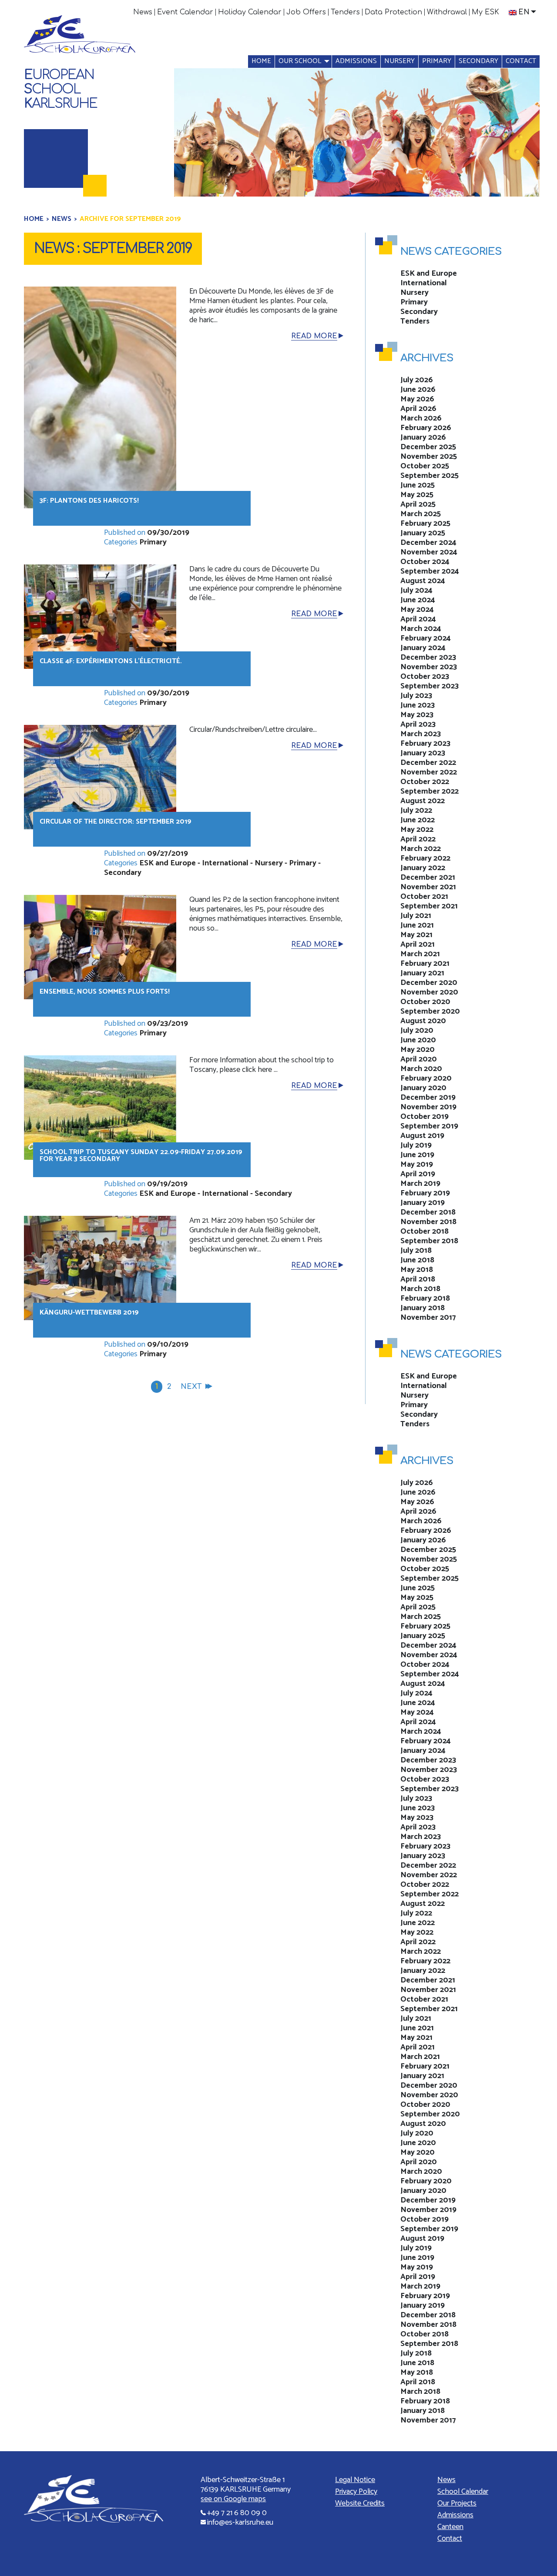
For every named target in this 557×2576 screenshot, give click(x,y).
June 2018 (417, 1260)
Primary (437, 61)
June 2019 (417, 1155)
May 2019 (417, 1165)
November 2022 (429, 772)
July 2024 (416, 591)
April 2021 (418, 944)
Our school (300, 61)
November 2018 (428, 1222)
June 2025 (418, 485)
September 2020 (430, 1011)
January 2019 (423, 1203)
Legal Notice (355, 2480)
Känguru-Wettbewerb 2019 (89, 1313)
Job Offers (306, 12)
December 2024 (428, 543)
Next (191, 1387)
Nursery (399, 61)
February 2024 (426, 638)
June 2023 (418, 705)
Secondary (478, 61)
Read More (314, 336)
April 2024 (418, 619)
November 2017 (428, 1318)
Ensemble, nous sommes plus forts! (105, 992)
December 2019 (428, 1098)
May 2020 (418, 1050)
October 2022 (425, 782)
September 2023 (429, 686)
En (524, 12)
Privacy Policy (356, 2492)
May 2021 (416, 935)
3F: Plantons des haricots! (89, 501)
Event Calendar (185, 12)
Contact (521, 61)
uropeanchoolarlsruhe (60, 89)
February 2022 (425, 858)
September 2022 (429, 791)
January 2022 (423, 868)
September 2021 (429, 906)
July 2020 (417, 1031)
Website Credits (360, 2503)
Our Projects (457, 2503)
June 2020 (418, 1040)
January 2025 (423, 533)
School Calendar (463, 2492)
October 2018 (424, 1231)
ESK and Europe (168, 863)
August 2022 (423, 801)
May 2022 (417, 830)
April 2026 (418, 409)
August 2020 (423, 1021)
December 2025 (428, 447)
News (143, 12)
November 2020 (429, 992)
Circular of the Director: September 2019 (116, 822)
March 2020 (421, 1069)
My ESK (485, 12)
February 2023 (425, 744)
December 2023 (428, 657)
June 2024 (418, 600)
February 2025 (425, 524)
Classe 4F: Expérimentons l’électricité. (111, 661)
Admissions (356, 61)
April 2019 (418, 1174)
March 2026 (421, 418)
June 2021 (417, 925)
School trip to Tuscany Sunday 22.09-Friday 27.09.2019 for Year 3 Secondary (141, 1156)
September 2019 (429, 1126)
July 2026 (417, 380)
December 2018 (428, 1212)
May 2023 (417, 715)
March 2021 (420, 954)
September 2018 (429, 1241)
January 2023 (423, 753)
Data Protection (393, 12)
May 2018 (417, 1270)
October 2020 (425, 1002)
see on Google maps (233, 2499)
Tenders (345, 12)
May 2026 (417, 399)
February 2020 (426, 1078)
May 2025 (417, 495)
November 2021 (428, 887)
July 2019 (416, 1145)
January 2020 (423, 1088)
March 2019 (420, 1184)
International (225, 863)
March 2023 (421, 734)
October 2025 (425, 466)
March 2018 (420, 1289)
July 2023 (416, 696)
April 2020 (419, 1059)
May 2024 (417, 610)
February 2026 (426, 428)
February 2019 (425, 1193)
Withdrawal (447, 12)
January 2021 (422, 973)
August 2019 (422, 1136)
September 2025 (429, 476)
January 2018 (423, 1308)
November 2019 (428, 1107)
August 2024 (423, 581)
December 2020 (429, 983)
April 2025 (418, 504)
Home (261, 61)
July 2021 (416, 916)
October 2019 (424, 1117)
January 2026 (423, 437)
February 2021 (425, 964)
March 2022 (421, 849)
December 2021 (428, 878)
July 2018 (416, 1251)
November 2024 (429, 552)
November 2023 (429, 667)
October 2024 (425, 562)
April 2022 (418, 839)
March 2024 (421, 629)
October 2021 (424, 897)
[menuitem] (143, 12)
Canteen (450, 2527)
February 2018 (425, 1298)
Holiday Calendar (250, 12)
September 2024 (430, 571)
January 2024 (423, 648)
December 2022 (428, 763)
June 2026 (418, 390)
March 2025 (421, 514)
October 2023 (425, 677)
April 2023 (418, 724)
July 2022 (416, 811)
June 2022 (418, 820)
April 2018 (418, 1279)
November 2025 (429, 457)
